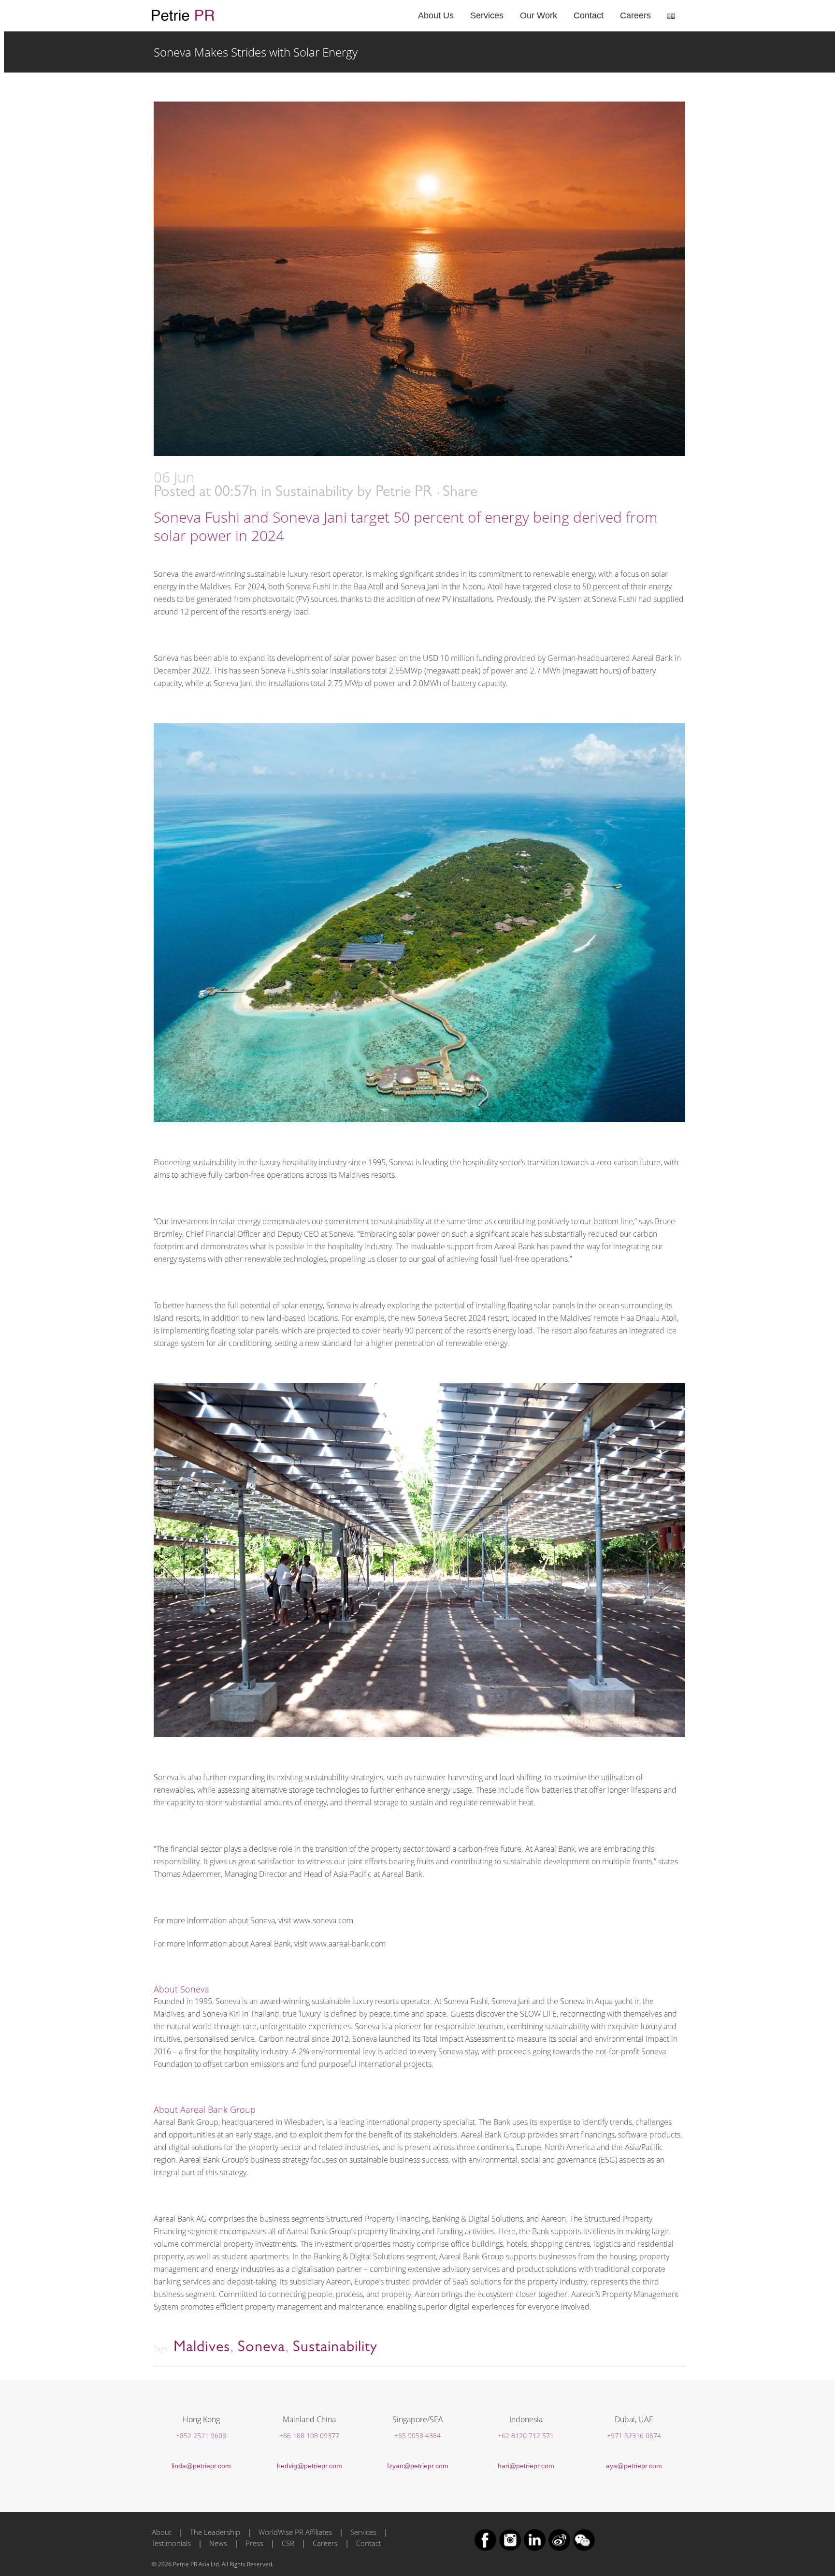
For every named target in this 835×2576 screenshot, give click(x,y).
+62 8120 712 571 (526, 2436)
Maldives (202, 2348)
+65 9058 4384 (417, 2436)
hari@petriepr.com (526, 2466)
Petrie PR (404, 493)
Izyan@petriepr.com (418, 2466)
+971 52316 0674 (634, 2436)
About (162, 2532)
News (218, 2543)
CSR (288, 2543)
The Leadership (215, 2532)
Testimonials (171, 2543)
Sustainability (314, 493)
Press (254, 2543)
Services (363, 2532)
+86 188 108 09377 (309, 2436)
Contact (369, 2543)
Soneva (261, 2348)
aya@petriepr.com (634, 2466)
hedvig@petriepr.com (310, 2466)
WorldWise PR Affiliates (295, 2532)
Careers (325, 2543)
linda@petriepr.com (201, 2466)
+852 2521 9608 (201, 2436)
